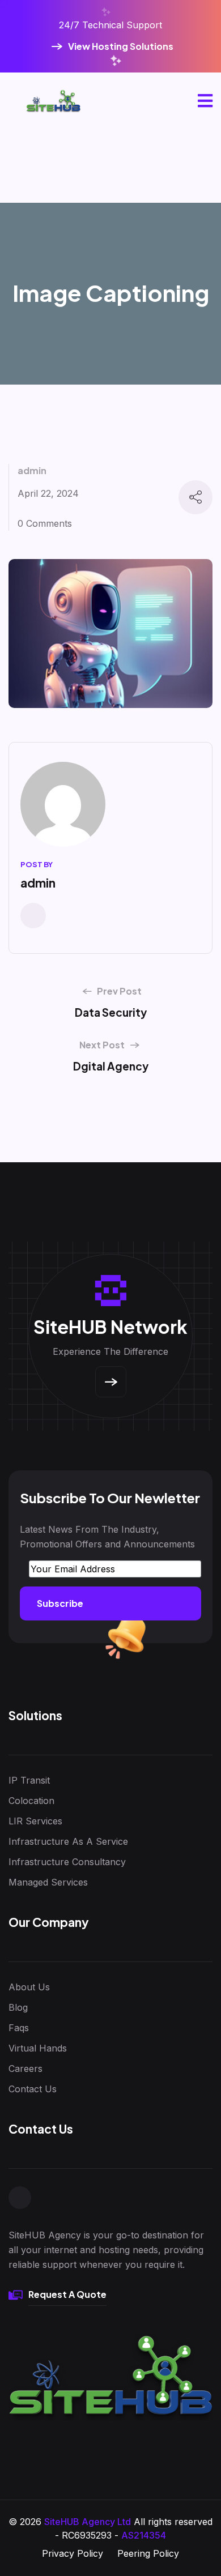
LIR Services (35, 1821)
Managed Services (48, 1882)
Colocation (31, 1801)
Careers (25, 2069)
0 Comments (45, 523)
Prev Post (119, 991)
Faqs (19, 2028)
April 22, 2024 (48, 493)
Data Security (111, 1012)
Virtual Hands (38, 2048)
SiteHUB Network (110, 1327)
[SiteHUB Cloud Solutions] (53, 101)
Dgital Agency (111, 1066)
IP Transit (29, 1780)
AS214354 (144, 2535)
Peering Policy (148, 2553)
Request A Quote (67, 2294)
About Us (29, 1987)
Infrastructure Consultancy (67, 1862)
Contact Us (33, 2089)
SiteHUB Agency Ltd (88, 2522)
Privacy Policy (73, 2553)
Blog (18, 2007)
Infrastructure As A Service (68, 1841)
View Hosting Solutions (121, 46)
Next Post (102, 1045)
